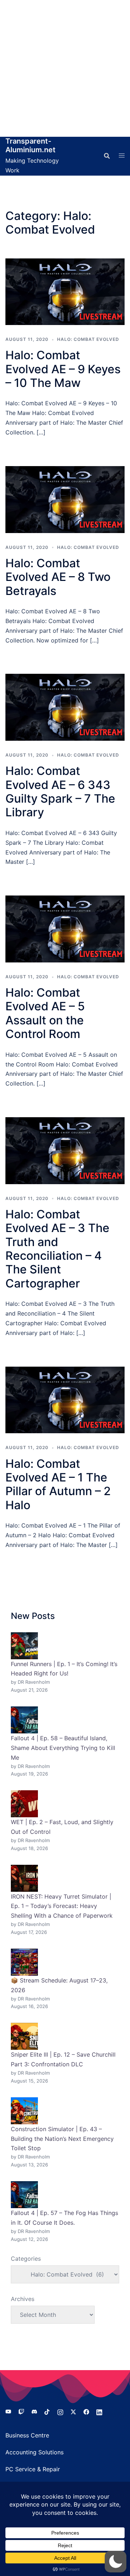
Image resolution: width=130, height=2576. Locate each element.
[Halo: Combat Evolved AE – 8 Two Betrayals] (65, 500)
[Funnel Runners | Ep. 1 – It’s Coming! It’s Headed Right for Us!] (24, 1646)
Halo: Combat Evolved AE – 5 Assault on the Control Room (45, 1013)
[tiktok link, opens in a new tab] (47, 2411)
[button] (116, 2562)
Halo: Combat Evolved (88, 339)
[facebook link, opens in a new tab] (86, 2411)
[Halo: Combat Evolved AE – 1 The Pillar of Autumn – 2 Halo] (65, 1400)
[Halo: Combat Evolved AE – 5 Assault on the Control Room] (65, 929)
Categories (26, 2259)
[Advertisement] (65, 68)
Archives (23, 2299)
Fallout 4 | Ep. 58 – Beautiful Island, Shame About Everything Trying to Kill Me (63, 1748)
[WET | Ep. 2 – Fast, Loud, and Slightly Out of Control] (24, 1804)
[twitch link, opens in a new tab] (21, 2411)
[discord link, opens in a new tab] (34, 2411)
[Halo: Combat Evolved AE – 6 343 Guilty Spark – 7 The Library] (65, 707)
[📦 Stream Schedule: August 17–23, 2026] (24, 1962)
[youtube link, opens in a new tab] (8, 2411)
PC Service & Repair (33, 2469)
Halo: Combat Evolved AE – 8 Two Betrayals (58, 577)
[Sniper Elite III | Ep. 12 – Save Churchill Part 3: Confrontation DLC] (24, 2036)
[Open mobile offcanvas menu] (122, 156)
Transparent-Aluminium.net (31, 145)
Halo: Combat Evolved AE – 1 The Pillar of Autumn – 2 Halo (58, 1484)
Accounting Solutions (34, 2452)
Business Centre (27, 2435)
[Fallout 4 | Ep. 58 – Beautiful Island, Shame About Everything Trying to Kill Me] (24, 1720)
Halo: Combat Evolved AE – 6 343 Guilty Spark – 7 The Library (60, 791)
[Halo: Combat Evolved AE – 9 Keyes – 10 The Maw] (65, 292)
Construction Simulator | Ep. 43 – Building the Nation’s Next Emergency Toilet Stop (62, 2139)
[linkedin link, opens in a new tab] (99, 2411)
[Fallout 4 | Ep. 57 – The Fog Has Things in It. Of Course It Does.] (24, 2195)
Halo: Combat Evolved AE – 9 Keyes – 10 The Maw (63, 369)
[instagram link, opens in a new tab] (60, 2411)
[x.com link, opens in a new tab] (73, 2411)
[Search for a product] (107, 156)
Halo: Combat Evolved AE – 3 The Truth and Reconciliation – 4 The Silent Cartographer (57, 1249)
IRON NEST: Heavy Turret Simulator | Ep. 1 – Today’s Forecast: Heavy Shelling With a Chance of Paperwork (62, 1906)
